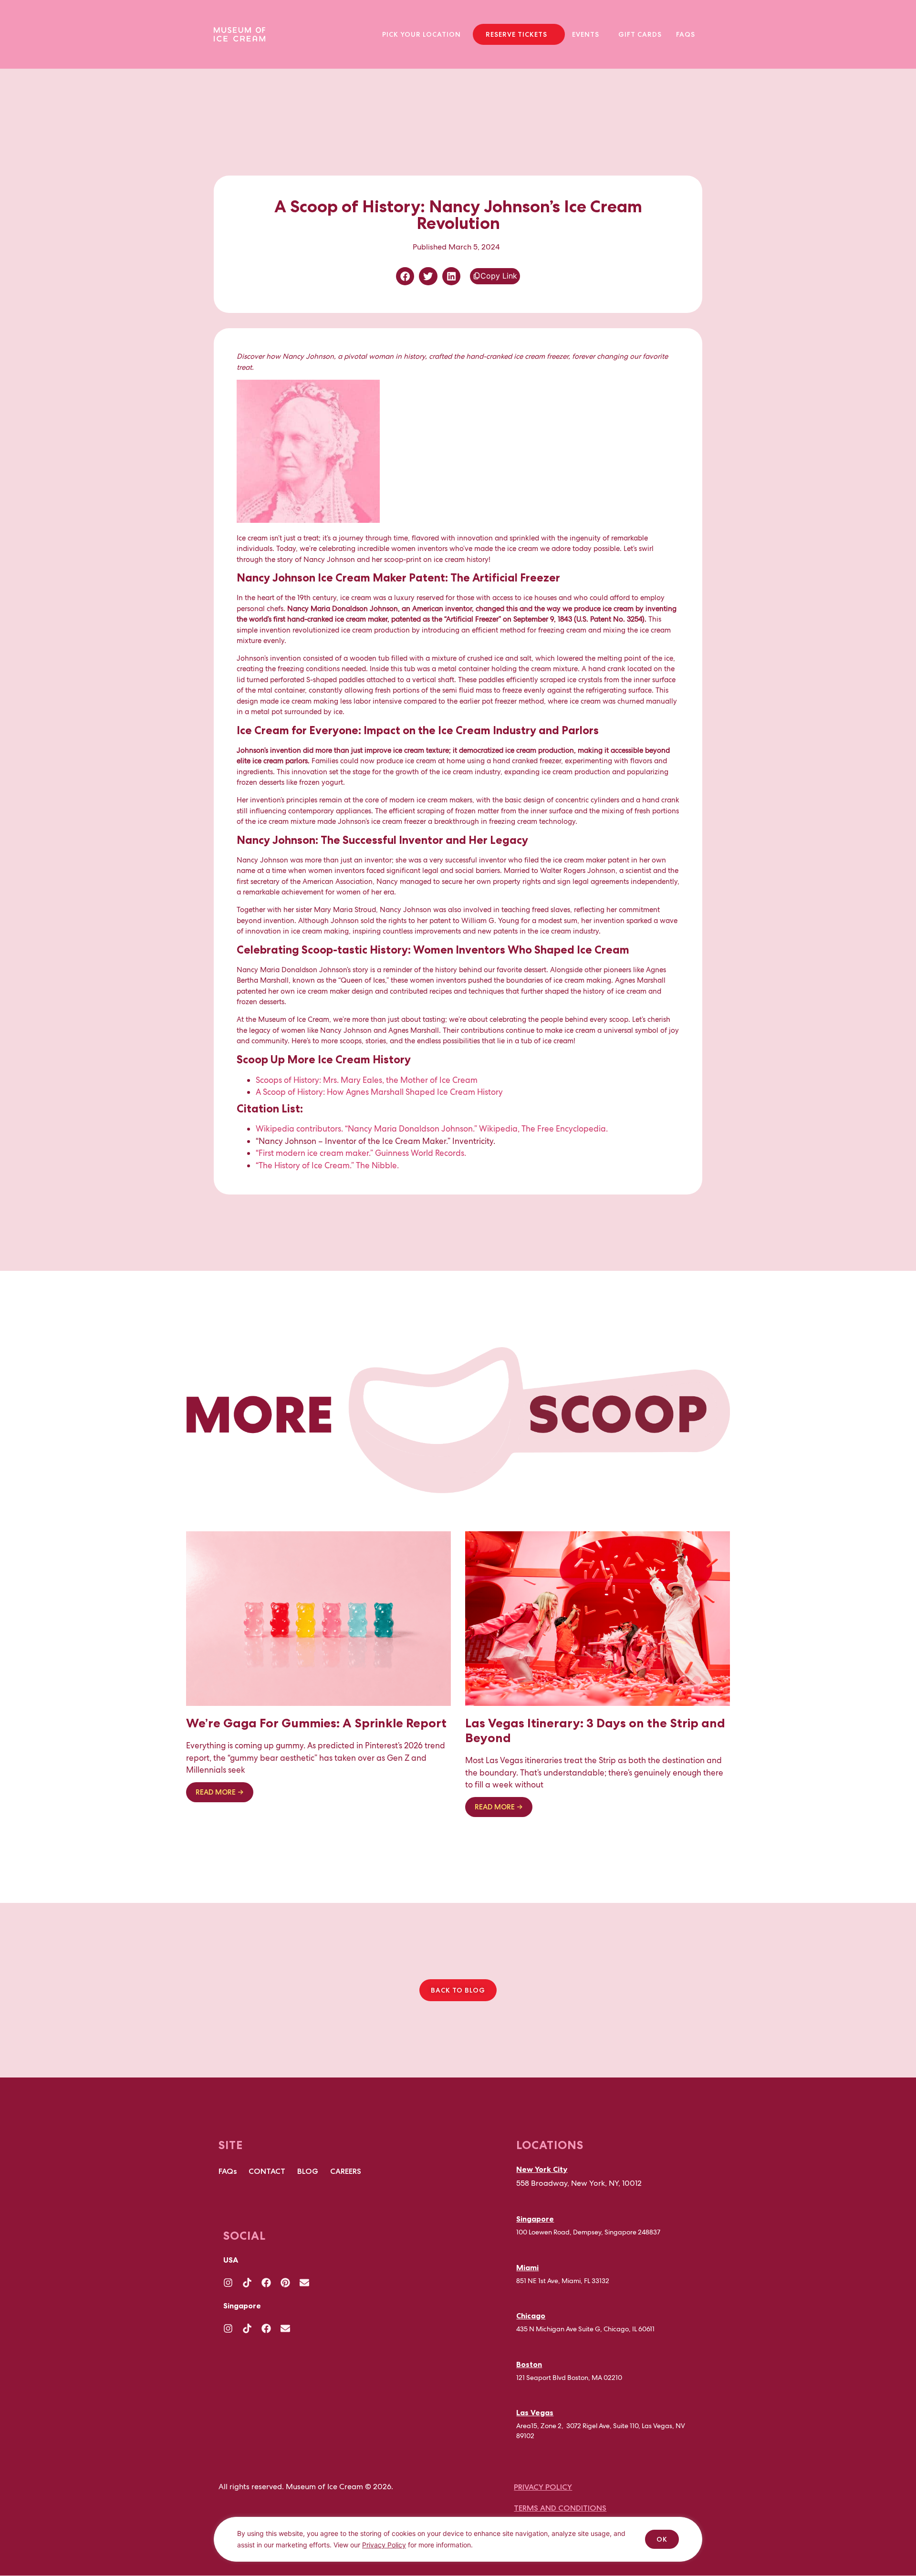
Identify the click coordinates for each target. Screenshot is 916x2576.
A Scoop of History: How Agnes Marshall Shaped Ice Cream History (379, 1092)
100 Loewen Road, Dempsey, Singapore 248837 (588, 2233)
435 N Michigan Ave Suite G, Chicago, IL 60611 (585, 2329)
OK (662, 2539)
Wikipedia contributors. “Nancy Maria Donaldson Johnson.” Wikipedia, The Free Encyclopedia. (432, 1129)
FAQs (686, 34)
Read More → (220, 1792)
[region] (458, 2546)
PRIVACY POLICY (543, 2488)
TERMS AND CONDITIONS (560, 2508)
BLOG (308, 2171)
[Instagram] (228, 2283)
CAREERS (346, 2171)
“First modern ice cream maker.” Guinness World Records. (361, 1153)
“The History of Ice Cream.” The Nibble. (328, 1165)
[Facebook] (266, 2283)
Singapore (535, 2219)
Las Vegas (535, 2412)
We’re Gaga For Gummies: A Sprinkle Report (316, 1723)
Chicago (531, 2316)
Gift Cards (640, 34)
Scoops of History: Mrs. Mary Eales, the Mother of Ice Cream (367, 1080)
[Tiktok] (247, 2283)
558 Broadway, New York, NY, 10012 (579, 2183)
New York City (542, 2169)
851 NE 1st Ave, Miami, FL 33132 (563, 2281)
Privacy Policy (384, 2545)
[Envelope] (304, 2283)
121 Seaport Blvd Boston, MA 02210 (569, 2378)
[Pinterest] (285, 2283)
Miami (527, 2267)
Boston (529, 2364)
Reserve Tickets (516, 34)
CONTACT (267, 2171)
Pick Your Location (422, 34)
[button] (424, 34)
